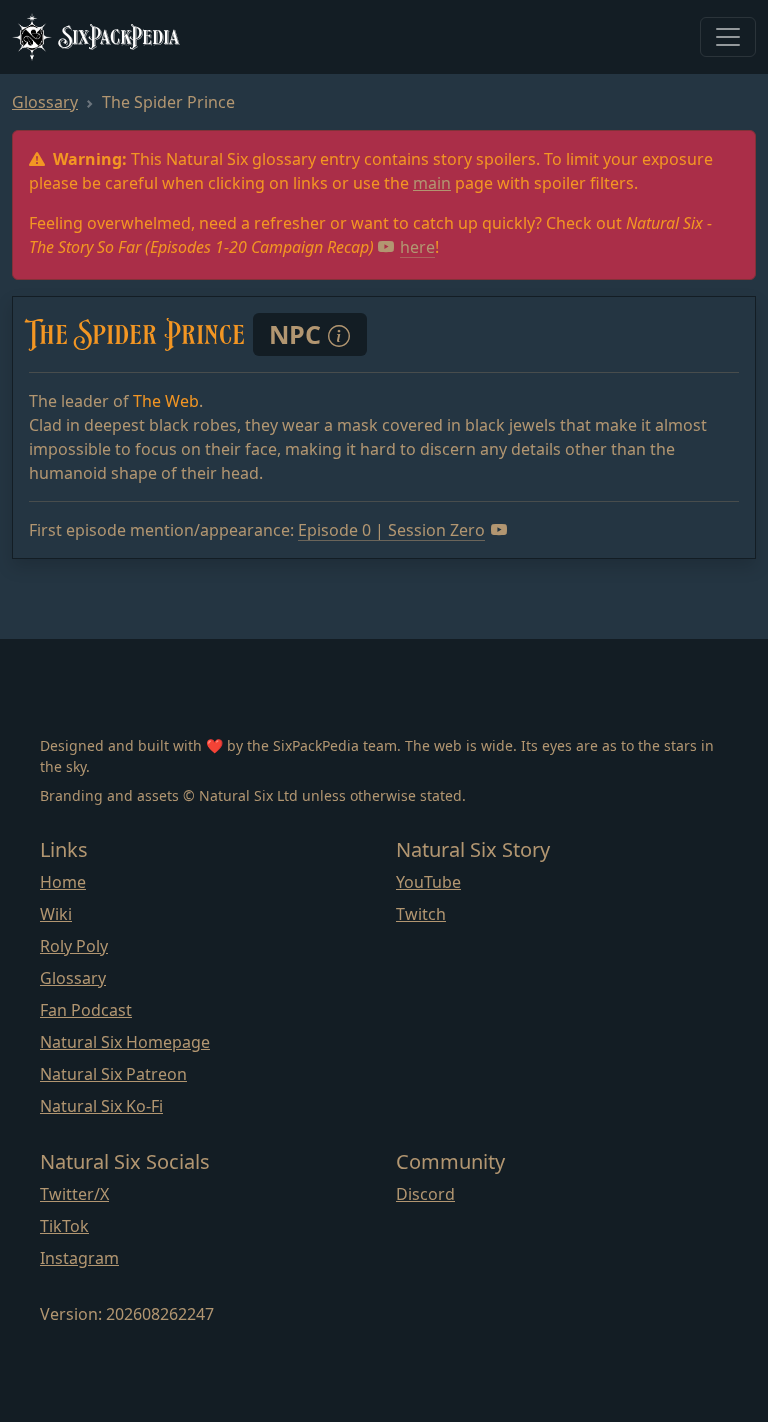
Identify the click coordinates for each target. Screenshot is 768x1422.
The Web (166, 401)
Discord (425, 1194)
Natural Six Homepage (125, 1042)
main (432, 183)
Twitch (421, 914)
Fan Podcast (86, 1010)
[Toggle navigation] (728, 37)
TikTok (64, 1226)
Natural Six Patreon (113, 1074)
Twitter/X (74, 1194)
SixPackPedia (119, 36)
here (417, 247)
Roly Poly (74, 946)
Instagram (79, 1258)
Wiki (56, 914)
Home (63, 882)
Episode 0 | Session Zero (391, 530)
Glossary (45, 102)
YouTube (428, 882)
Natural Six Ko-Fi (101, 1106)
